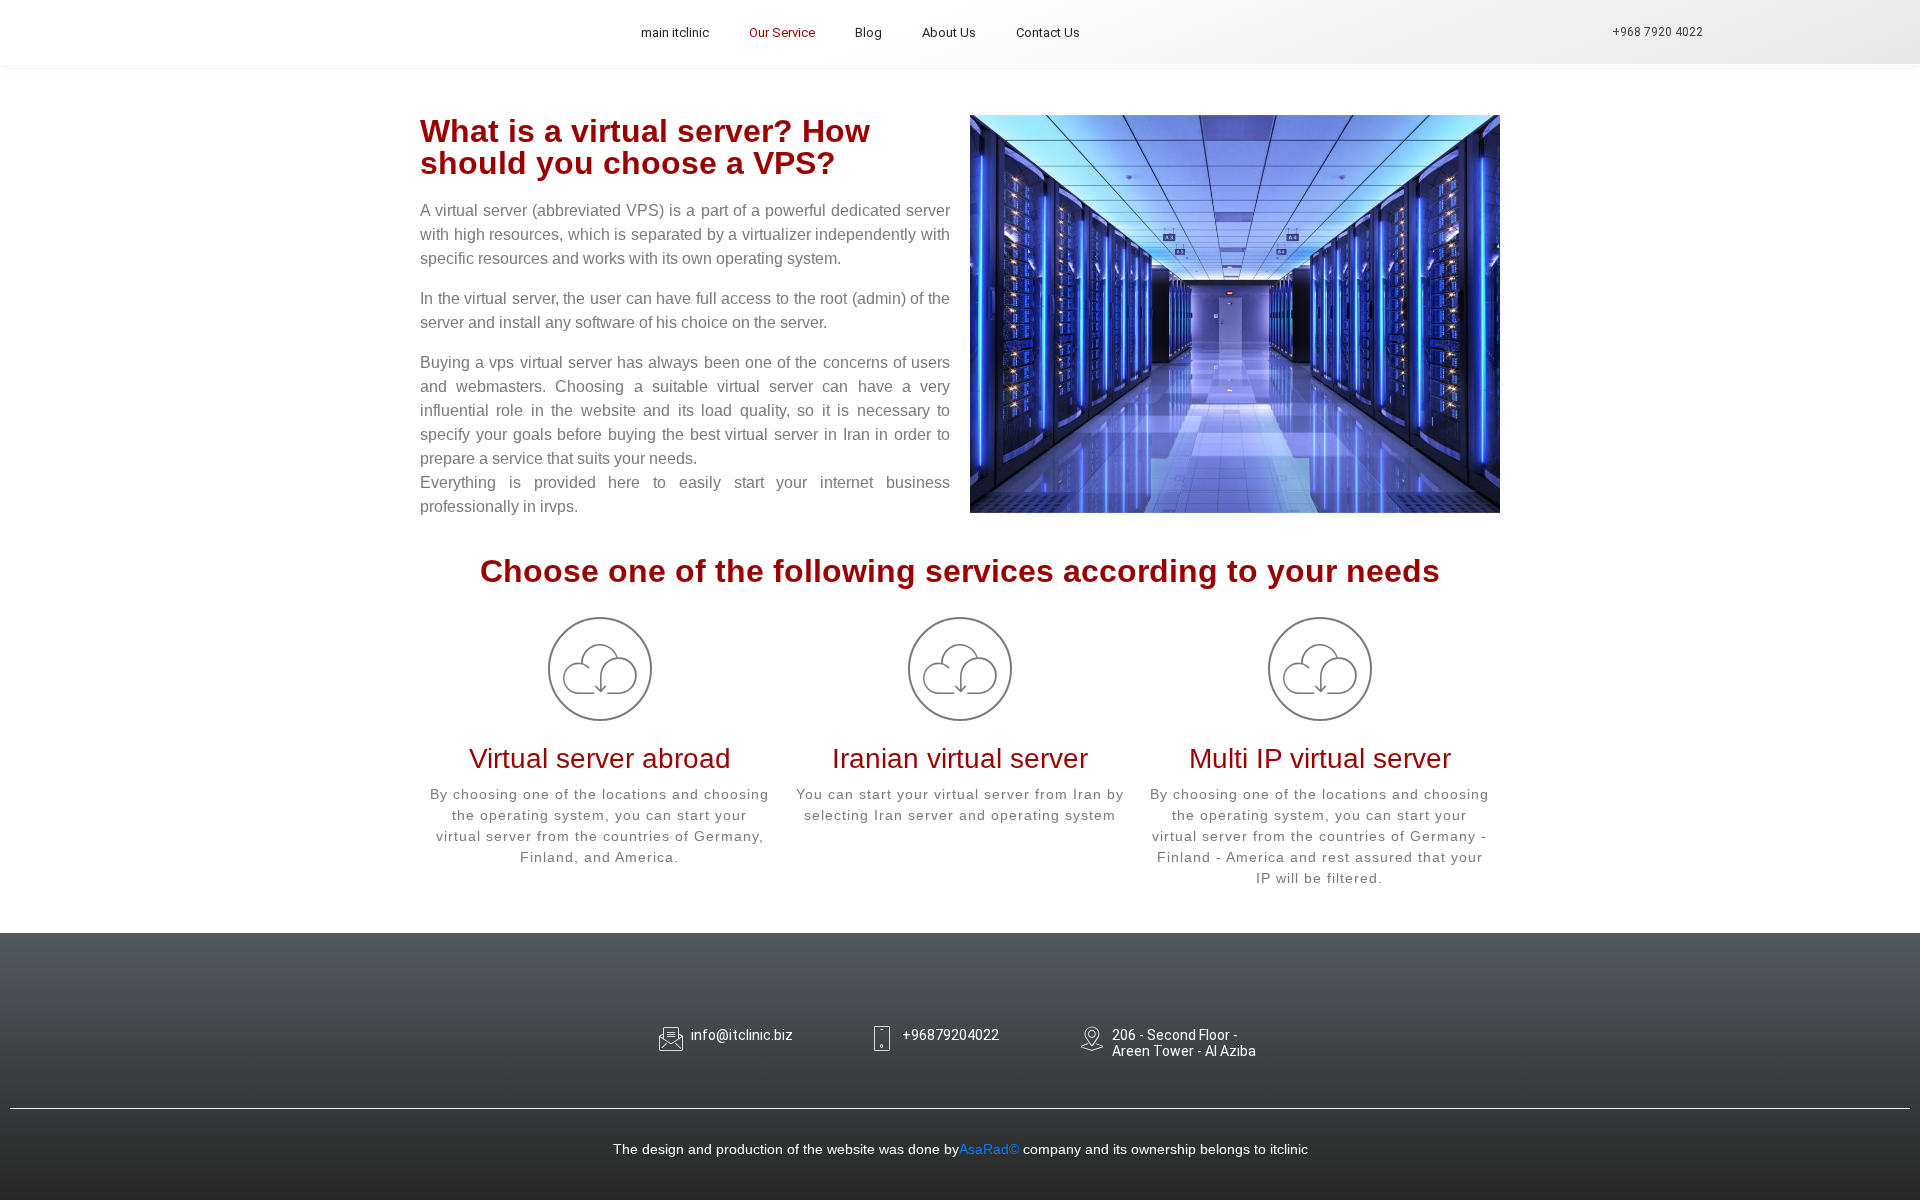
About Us (949, 32)
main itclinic (675, 32)
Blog (868, 32)
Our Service (782, 32)
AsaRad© (989, 1149)
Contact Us (1048, 32)
